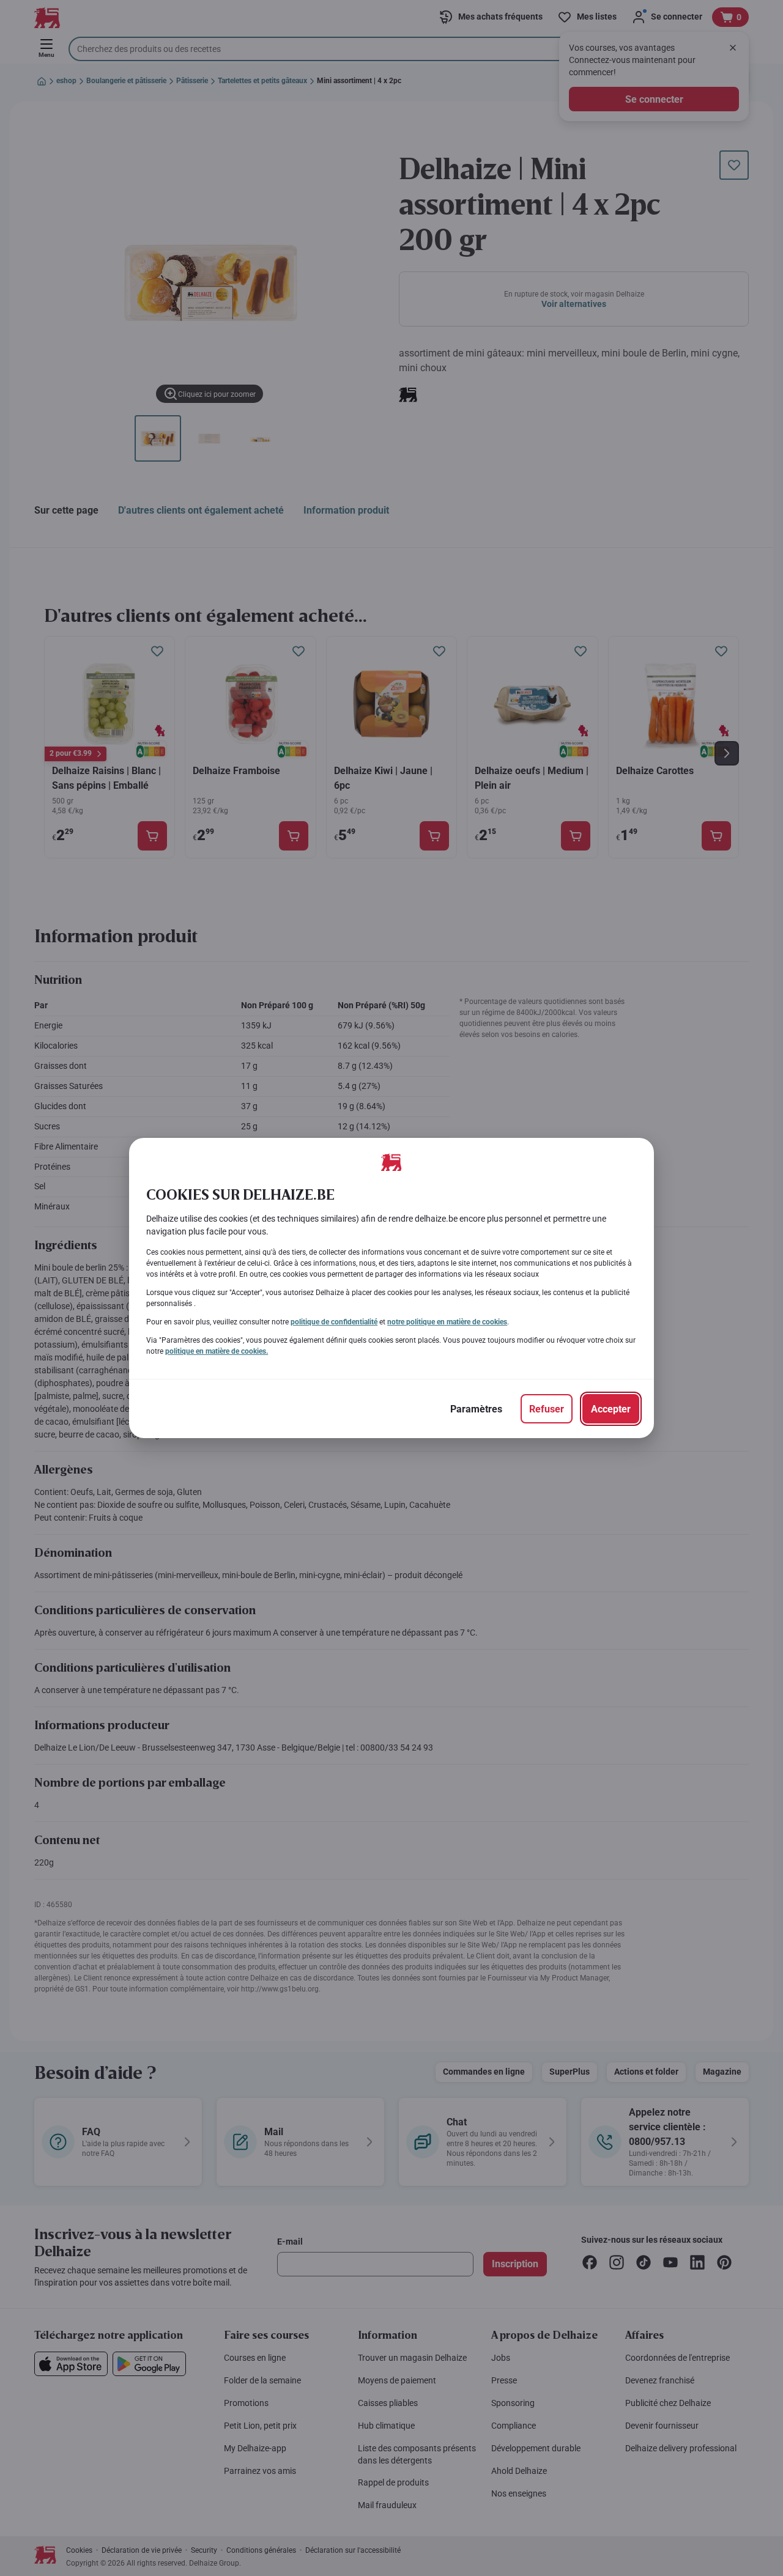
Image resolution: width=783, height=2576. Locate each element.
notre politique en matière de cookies (447, 1322)
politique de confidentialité (334, 1322)
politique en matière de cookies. (217, 1351)
